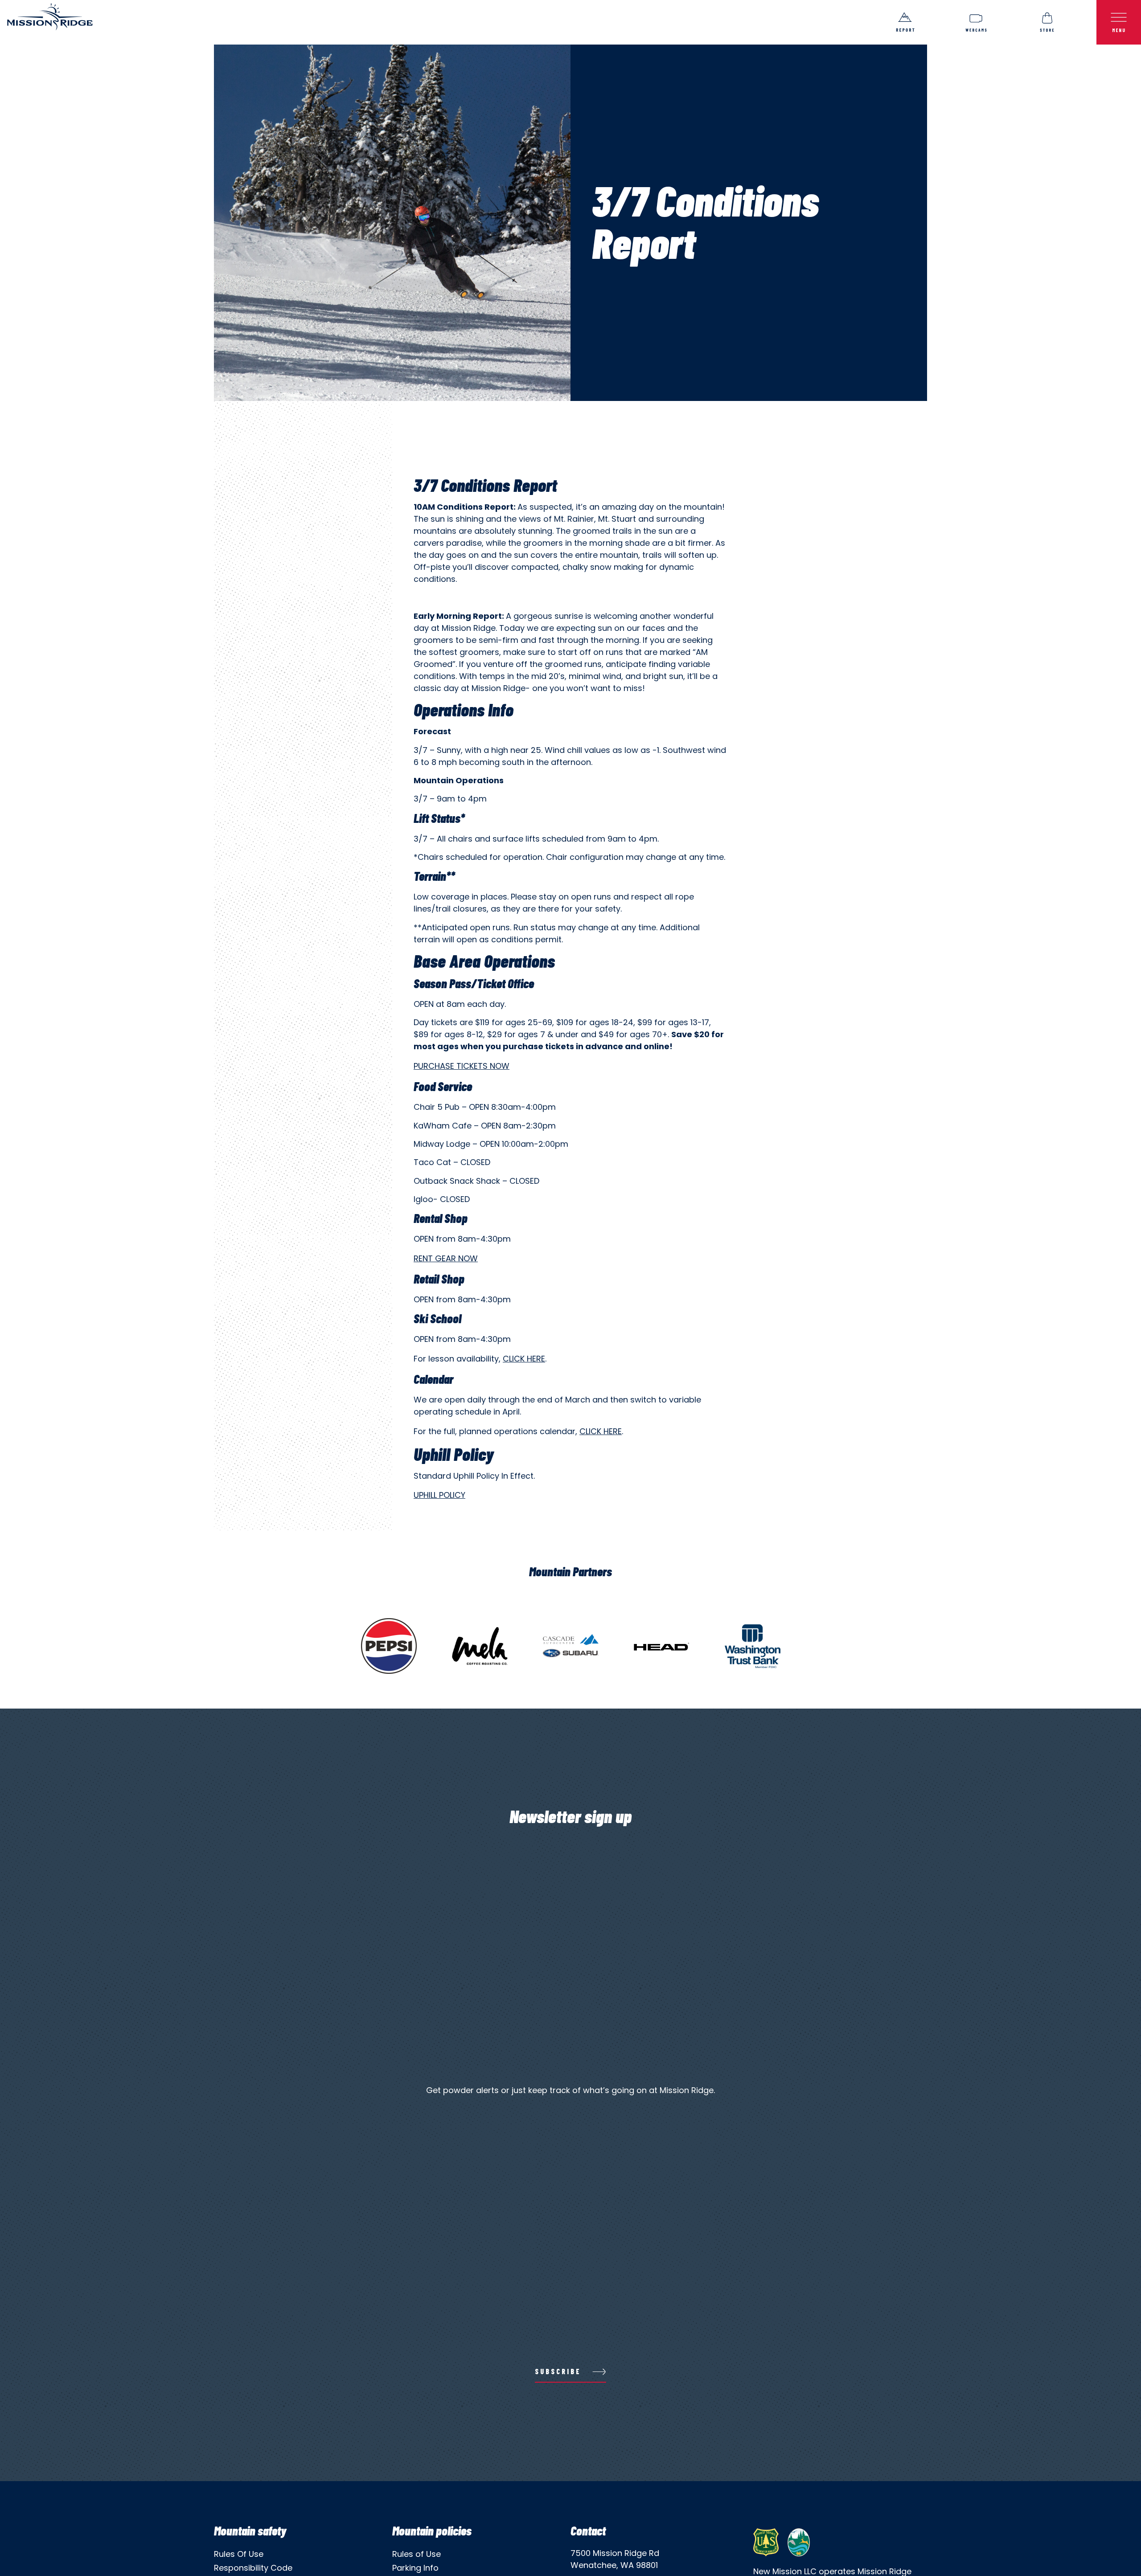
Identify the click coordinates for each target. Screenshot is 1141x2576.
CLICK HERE (601, 1431)
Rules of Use (417, 2554)
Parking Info (415, 2568)
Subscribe (558, 2371)
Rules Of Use (239, 2554)
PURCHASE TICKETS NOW (462, 1066)
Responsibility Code (253, 2568)
